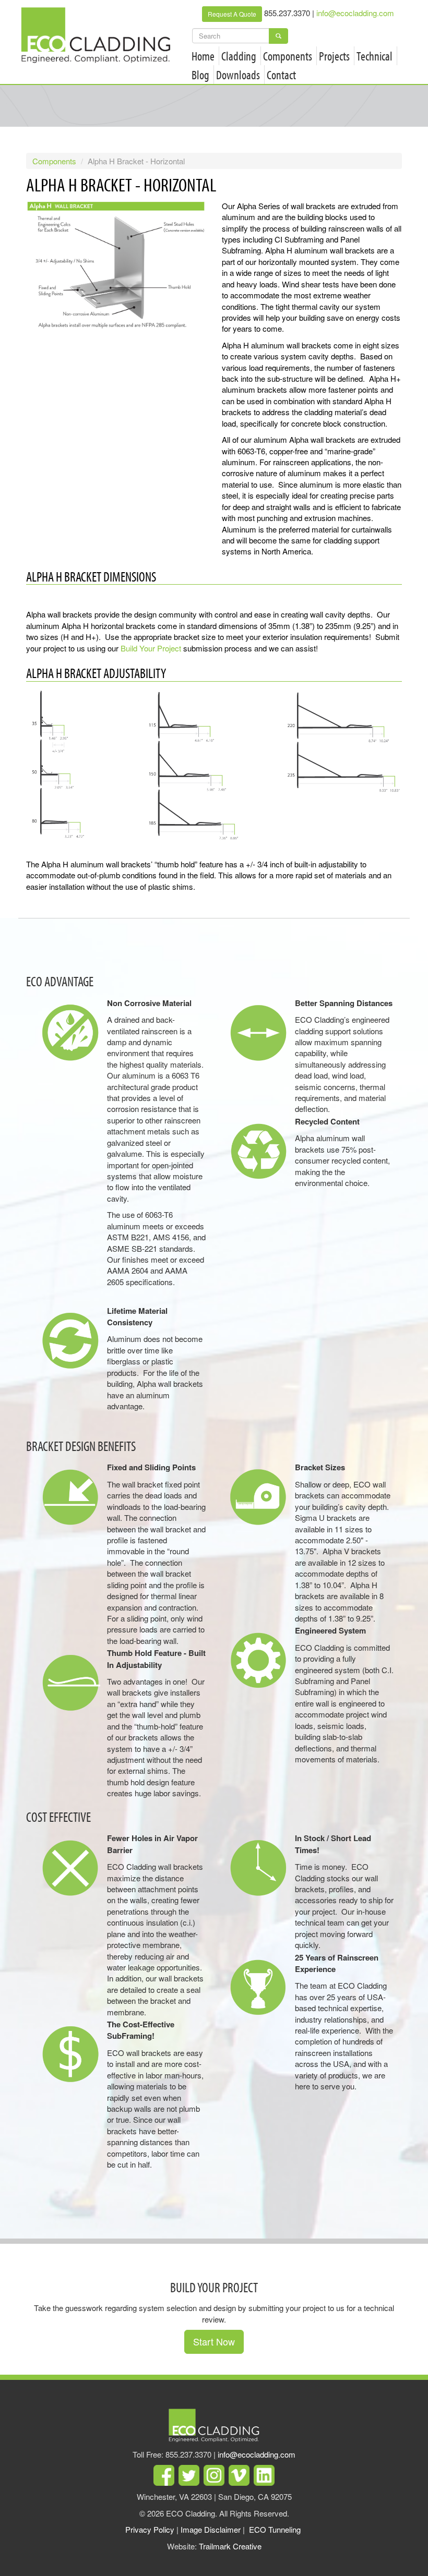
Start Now (214, 2341)
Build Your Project (151, 648)
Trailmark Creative (230, 2546)
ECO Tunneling (275, 2529)
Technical (374, 56)
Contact (281, 75)
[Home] (100, 35)
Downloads (238, 75)
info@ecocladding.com (355, 13)
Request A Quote (232, 14)
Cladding (239, 56)
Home (203, 56)
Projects (334, 56)
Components (288, 56)
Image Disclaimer (211, 2529)
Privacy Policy (150, 2529)
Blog (200, 75)
